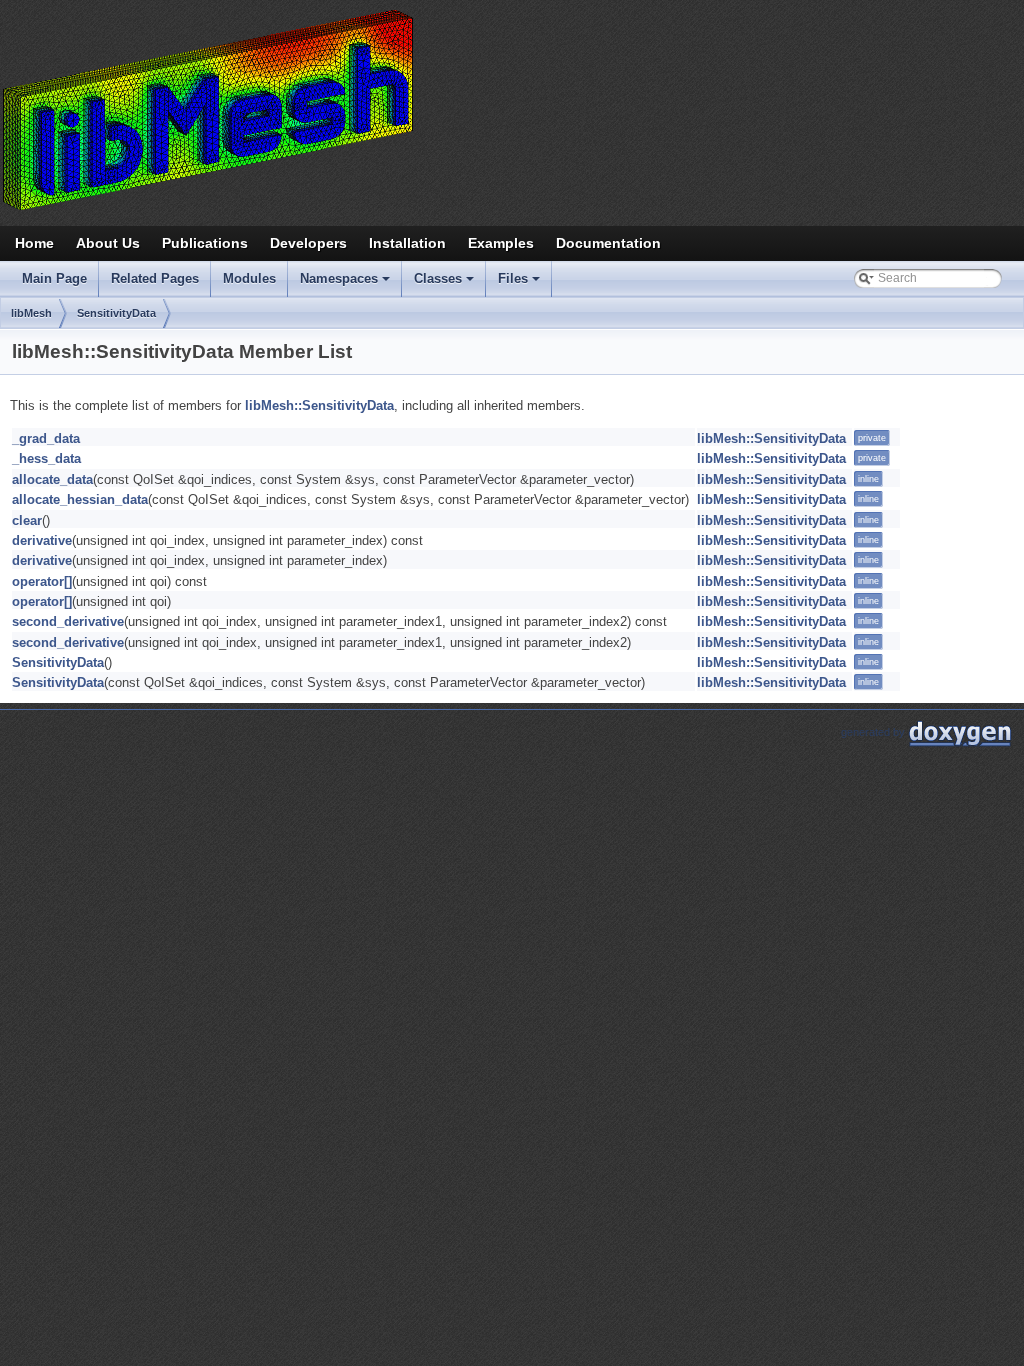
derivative (42, 540)
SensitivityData (116, 313)
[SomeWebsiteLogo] (512, 109)
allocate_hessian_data (80, 499)
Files (520, 284)
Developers (308, 243)
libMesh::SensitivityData (319, 405)
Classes (445, 284)
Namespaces (346, 284)
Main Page (54, 278)
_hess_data (46, 458)
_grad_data (46, 438)
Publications (205, 243)
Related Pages (155, 278)
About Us (108, 243)
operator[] (42, 581)
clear (27, 520)
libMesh (31, 313)
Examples (501, 243)
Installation (407, 243)
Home (34, 243)
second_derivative (68, 621)
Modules (249, 278)
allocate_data (52, 479)
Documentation (608, 243)
